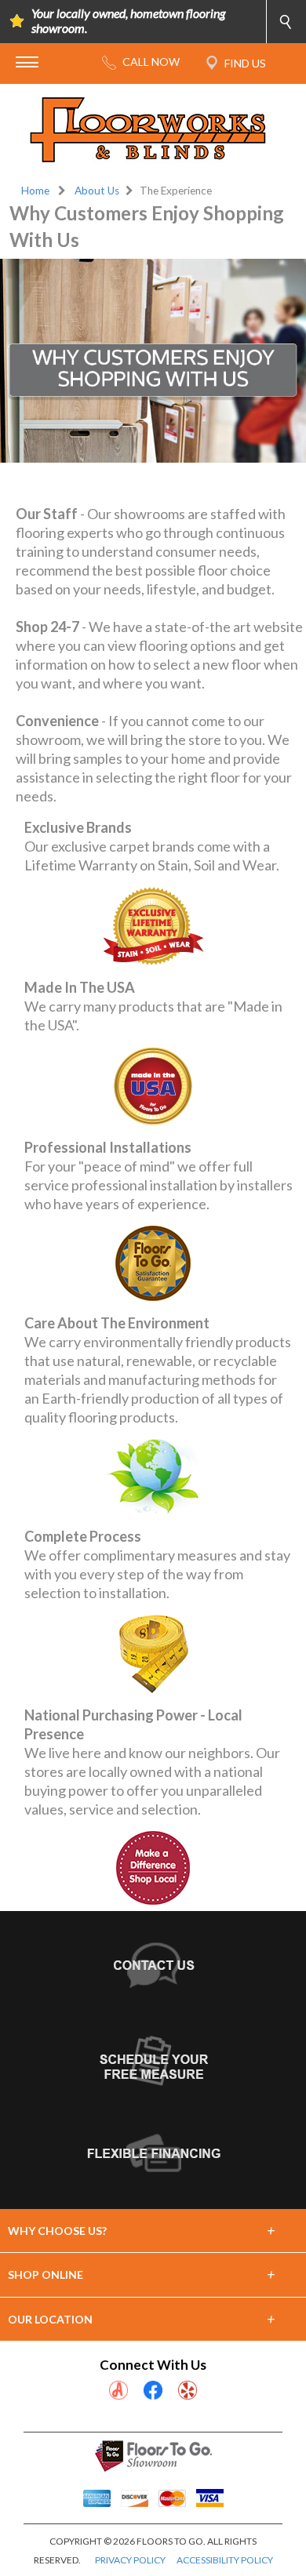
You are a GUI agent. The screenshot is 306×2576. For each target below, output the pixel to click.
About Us (97, 191)
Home (35, 191)
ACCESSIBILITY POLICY (225, 2560)
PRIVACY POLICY (130, 2560)
